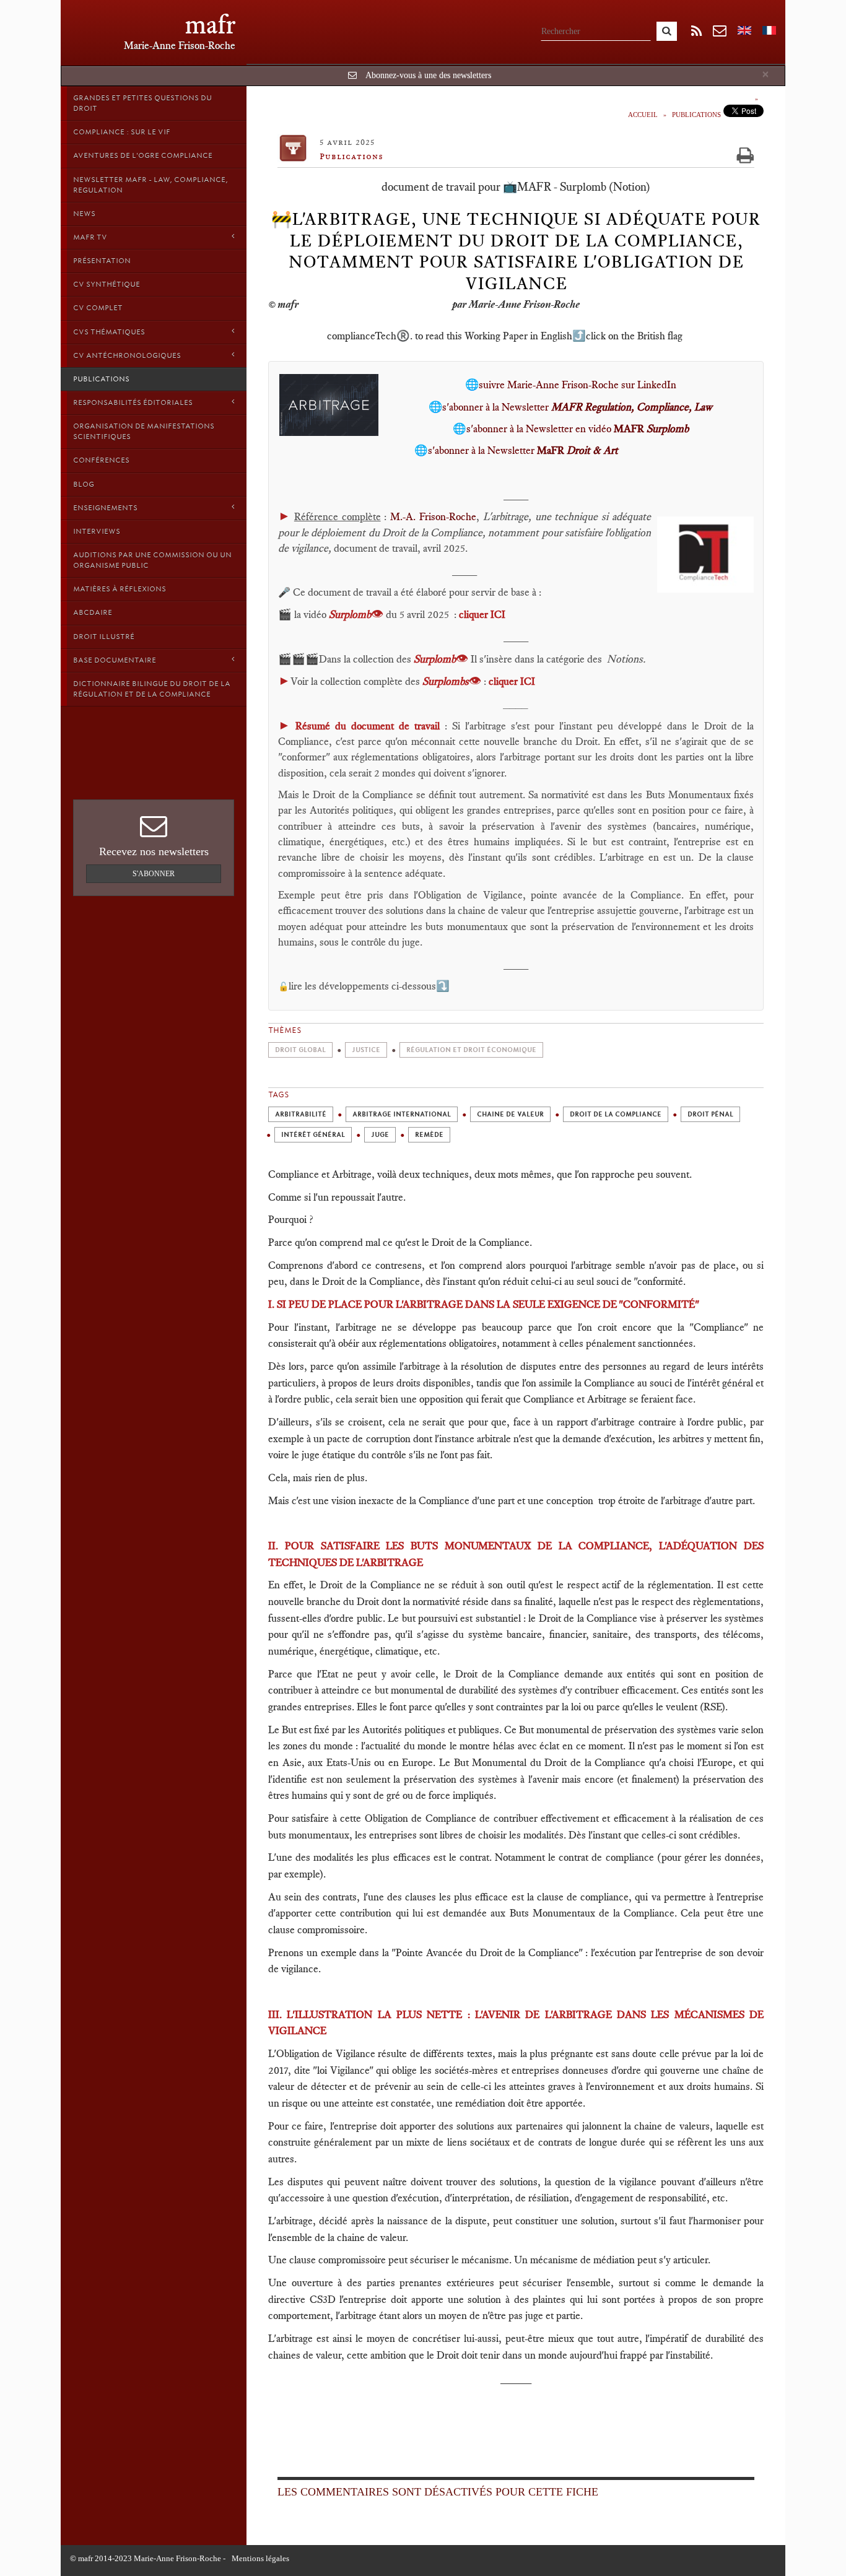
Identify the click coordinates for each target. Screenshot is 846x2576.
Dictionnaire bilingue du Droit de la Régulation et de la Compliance (152, 689)
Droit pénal (710, 1114)
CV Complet (98, 308)
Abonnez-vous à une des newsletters (428, 75)
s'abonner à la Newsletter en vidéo (578, 429)
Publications (101, 379)
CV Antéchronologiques (127, 355)
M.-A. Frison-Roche (433, 516)
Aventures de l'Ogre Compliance (143, 155)
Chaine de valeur (510, 1114)
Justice (366, 1050)
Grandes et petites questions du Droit (142, 103)
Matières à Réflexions (120, 589)
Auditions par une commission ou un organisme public (152, 560)
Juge (380, 1135)
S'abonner (154, 874)
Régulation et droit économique (471, 1050)
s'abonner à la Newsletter (577, 407)
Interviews (97, 531)
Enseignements (105, 508)
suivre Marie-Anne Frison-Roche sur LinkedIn (578, 385)
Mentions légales (260, 2558)
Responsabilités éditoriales (133, 402)
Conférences (101, 460)
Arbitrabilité (301, 1114)
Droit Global (300, 1050)
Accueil (643, 115)
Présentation (102, 261)
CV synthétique (107, 284)
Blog (84, 484)
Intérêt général (313, 1135)
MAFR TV (90, 237)
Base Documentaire (115, 660)
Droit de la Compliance (616, 1114)
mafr (210, 24)
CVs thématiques (109, 332)
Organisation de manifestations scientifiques (144, 431)
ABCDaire (93, 612)
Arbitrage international (402, 1114)
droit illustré (104, 637)
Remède (429, 1135)
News (84, 214)
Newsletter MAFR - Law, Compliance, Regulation (150, 185)
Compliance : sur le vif (122, 132)
